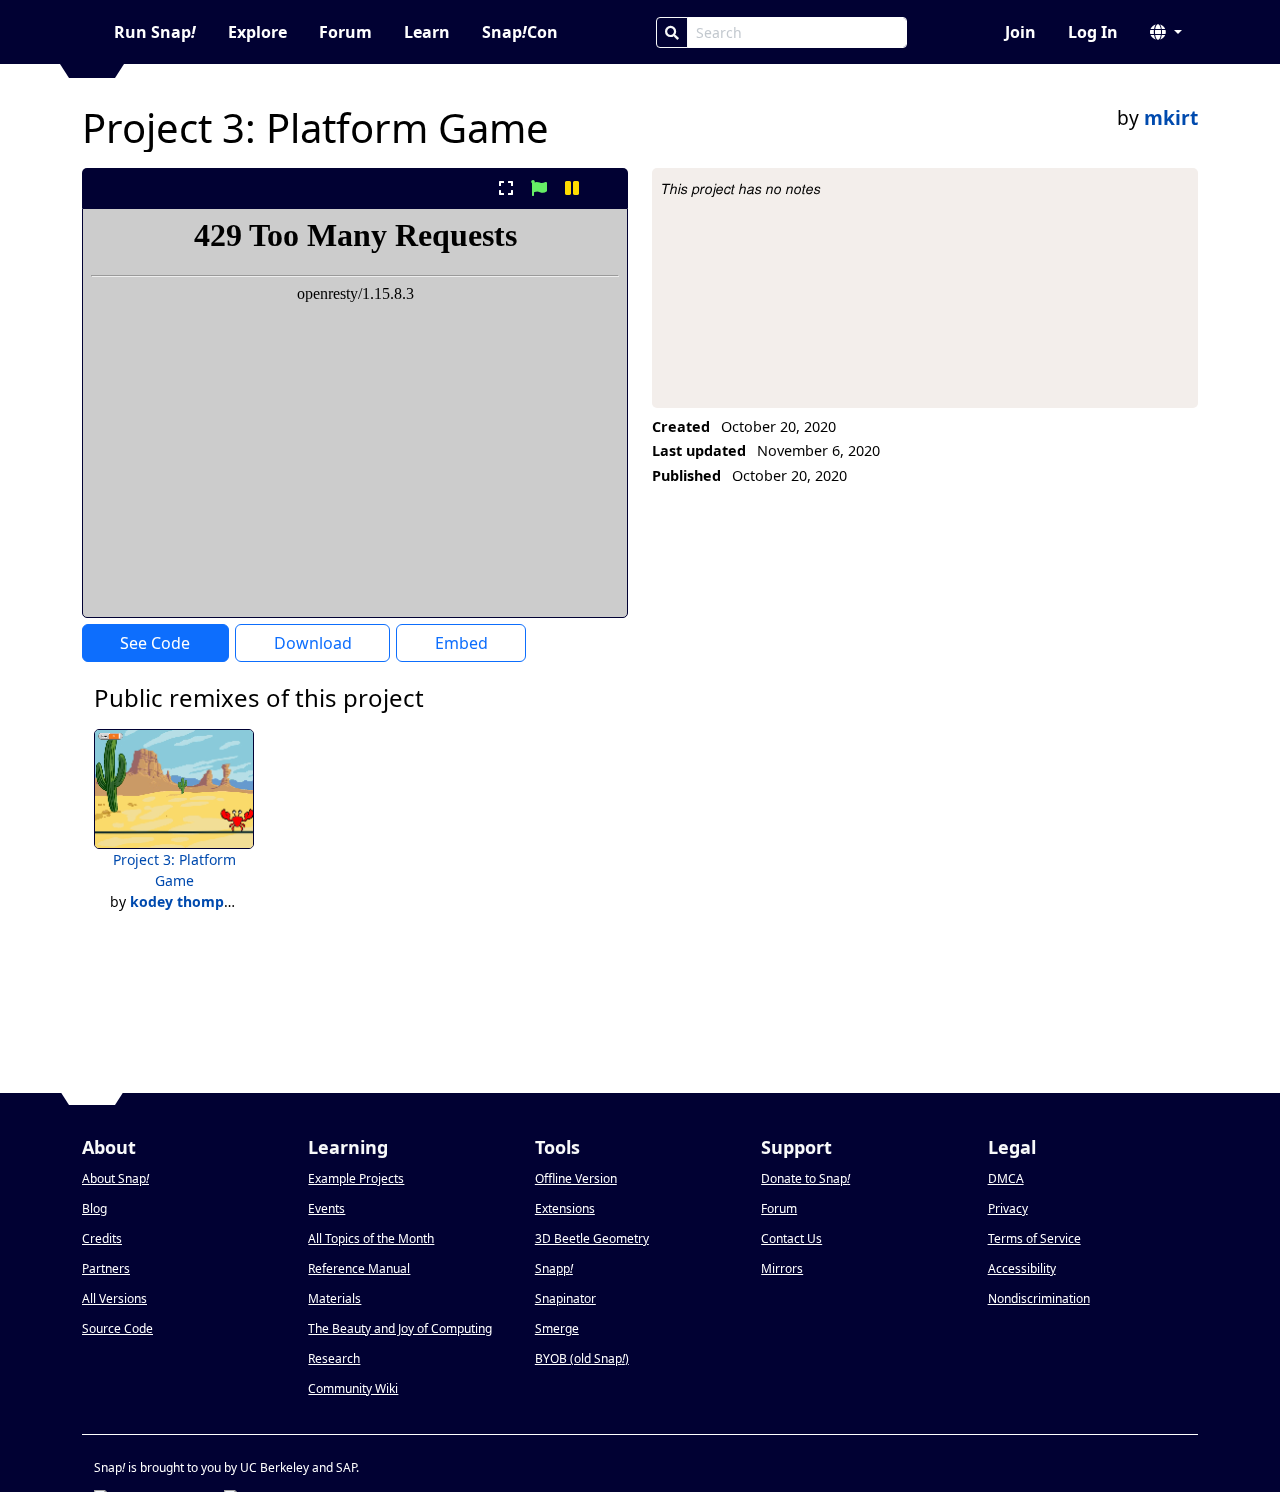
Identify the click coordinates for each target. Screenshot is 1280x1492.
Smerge (557, 1328)
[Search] (672, 32)
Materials (334, 1298)
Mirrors (782, 1268)
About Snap (115, 1178)
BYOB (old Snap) (582, 1358)
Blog (94, 1208)
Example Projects (356, 1178)
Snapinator (565, 1298)
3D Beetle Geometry (592, 1238)
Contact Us (791, 1238)
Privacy (1008, 1208)
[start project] (538, 188)
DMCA (1006, 1178)
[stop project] (605, 188)
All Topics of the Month (371, 1238)
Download (313, 643)
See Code (155, 643)
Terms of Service (1034, 1238)
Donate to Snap (805, 1178)
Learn (427, 32)
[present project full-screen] (505, 188)
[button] (1166, 32)
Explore (257, 32)
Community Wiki (353, 1388)
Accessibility (1022, 1268)
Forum (345, 32)
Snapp (554, 1268)
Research (334, 1358)
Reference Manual (359, 1268)
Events (326, 1208)
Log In (1093, 32)
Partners (106, 1268)
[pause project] (572, 188)
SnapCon (520, 32)
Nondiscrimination (1039, 1298)
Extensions (565, 1208)
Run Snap (155, 32)
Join (1020, 32)
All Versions (114, 1298)
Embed (461, 643)
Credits (102, 1238)
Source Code (117, 1328)
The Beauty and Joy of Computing (400, 1328)
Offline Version (576, 1178)
